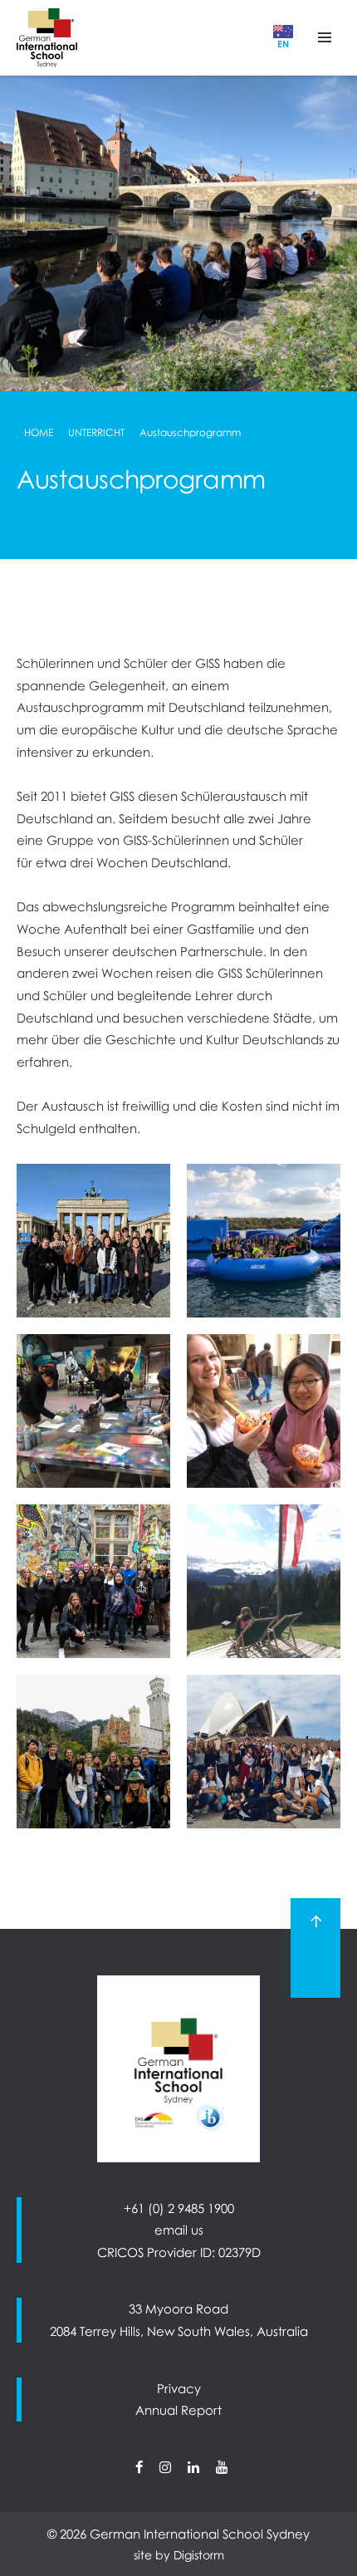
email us (179, 2230)
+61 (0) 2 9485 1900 (179, 2208)
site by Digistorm (179, 2555)
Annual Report (178, 2410)
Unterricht (96, 432)
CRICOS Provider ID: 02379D (179, 2252)
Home (39, 432)
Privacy (179, 2388)
